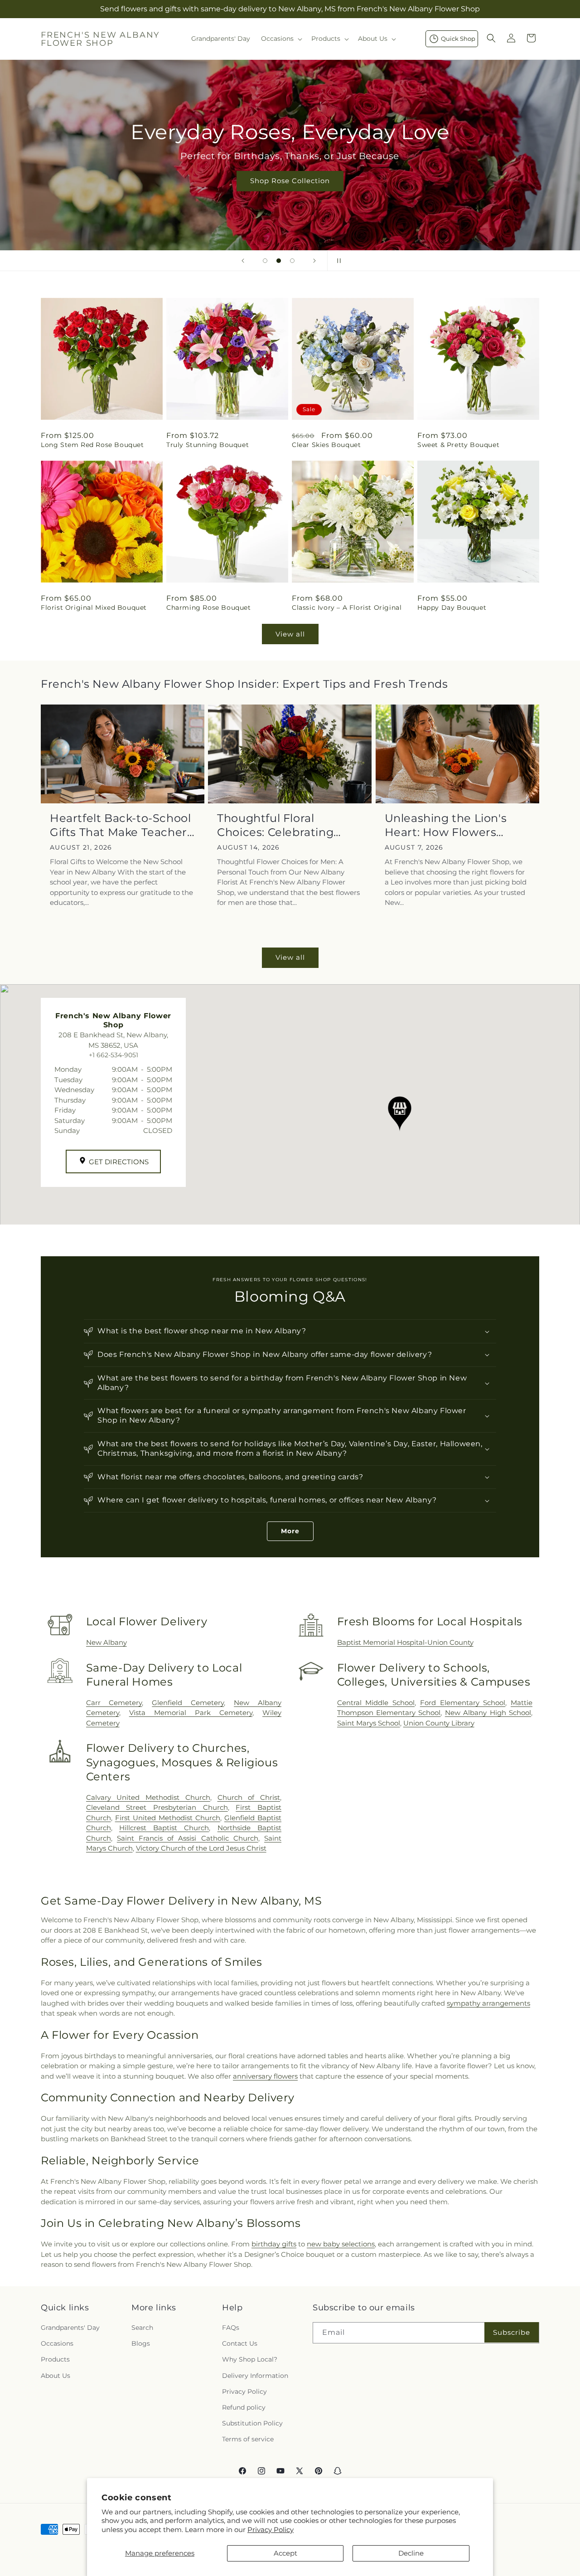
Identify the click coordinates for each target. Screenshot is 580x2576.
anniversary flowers (265, 2076)
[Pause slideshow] (337, 261)
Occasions (57, 2343)
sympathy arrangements (488, 2003)
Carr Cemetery (114, 1703)
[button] (281, 39)
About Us (56, 2376)
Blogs (141, 2343)
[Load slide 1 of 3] (265, 261)
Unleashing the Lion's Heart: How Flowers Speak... (446, 825)
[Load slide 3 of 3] (292, 261)
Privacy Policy (271, 2530)
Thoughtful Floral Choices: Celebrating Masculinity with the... (278, 825)
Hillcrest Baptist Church (164, 1828)
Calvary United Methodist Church (148, 1797)
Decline (411, 2553)
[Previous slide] (243, 261)
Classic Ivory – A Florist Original (347, 608)
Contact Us (240, 2343)
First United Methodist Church (168, 1818)
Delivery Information (255, 2376)
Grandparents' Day (70, 2328)
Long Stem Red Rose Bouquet (92, 445)
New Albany (106, 1642)
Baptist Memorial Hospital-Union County (405, 1642)
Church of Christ (249, 1797)
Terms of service (248, 2439)
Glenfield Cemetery (188, 1703)
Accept (285, 2553)
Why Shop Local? (250, 2359)
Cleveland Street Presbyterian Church (157, 1807)
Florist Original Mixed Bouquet (94, 608)
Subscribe (512, 2332)
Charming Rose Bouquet (209, 608)
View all (290, 634)
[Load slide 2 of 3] (279, 261)
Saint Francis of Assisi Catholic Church (188, 1838)
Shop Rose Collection (290, 181)
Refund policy (244, 2407)
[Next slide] (314, 261)
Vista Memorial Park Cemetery (191, 1713)
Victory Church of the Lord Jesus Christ (201, 1848)
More (290, 1531)
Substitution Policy (252, 2423)
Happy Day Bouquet (452, 608)
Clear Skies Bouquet (326, 445)
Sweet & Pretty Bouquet (458, 445)
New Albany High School (488, 1713)
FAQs (231, 2328)
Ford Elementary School (463, 1703)
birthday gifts (274, 2244)
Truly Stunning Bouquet (208, 445)
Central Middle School (376, 1703)
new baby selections (341, 2244)
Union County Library (439, 1723)
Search (142, 2328)
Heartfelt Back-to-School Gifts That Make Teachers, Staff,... (123, 825)
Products (55, 2359)
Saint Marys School (369, 1723)
